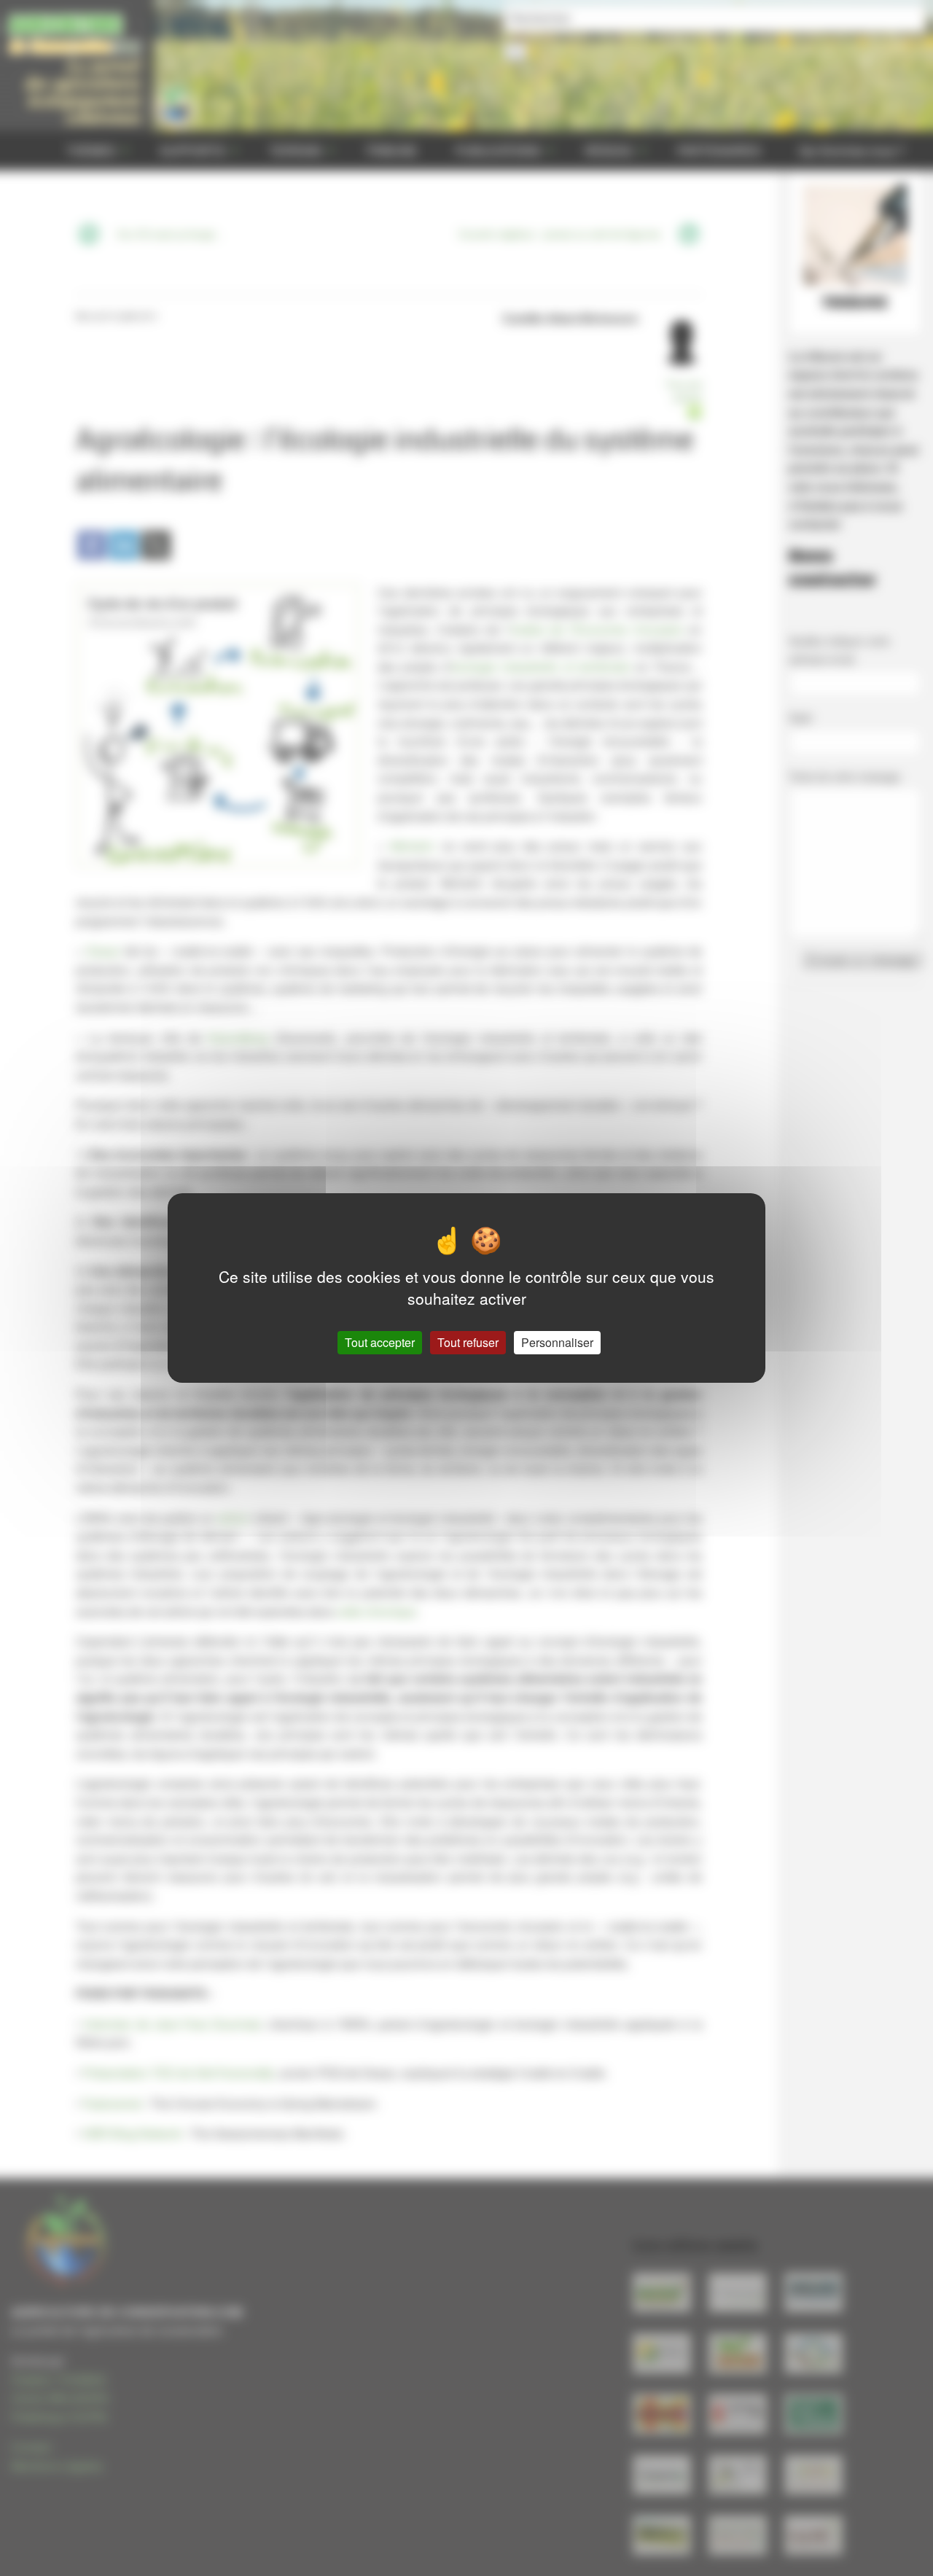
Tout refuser (468, 1342)
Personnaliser (557, 1342)
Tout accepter (380, 1342)
